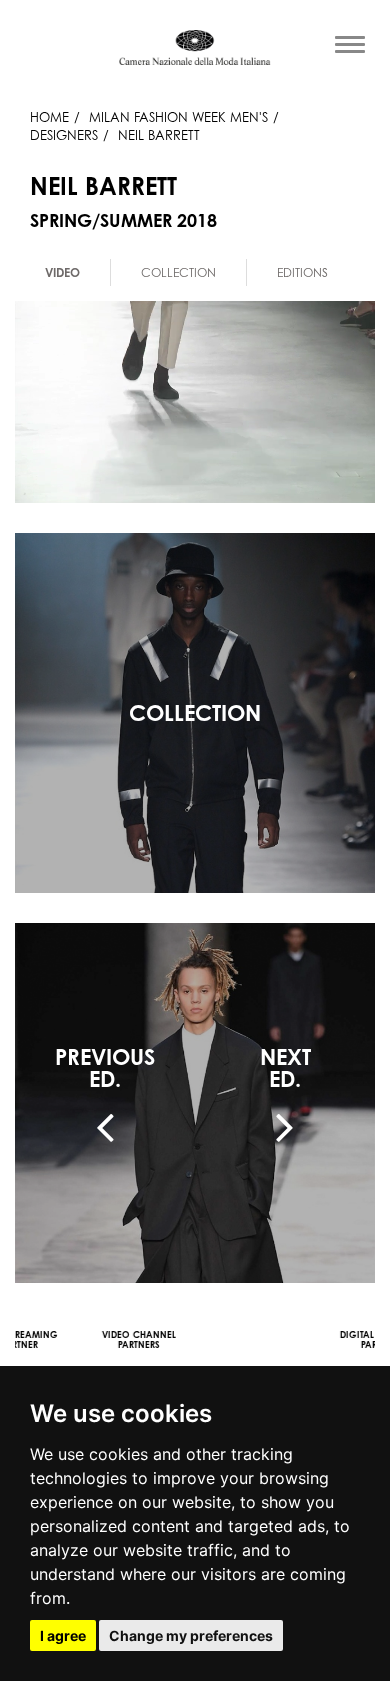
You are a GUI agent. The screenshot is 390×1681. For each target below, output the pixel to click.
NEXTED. (285, 1068)
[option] (63, 272)
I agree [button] (63, 1635)
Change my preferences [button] (191, 1635)
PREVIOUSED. (105, 1068)
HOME (49, 117)
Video (62, 272)
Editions (302, 272)
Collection (178, 272)
